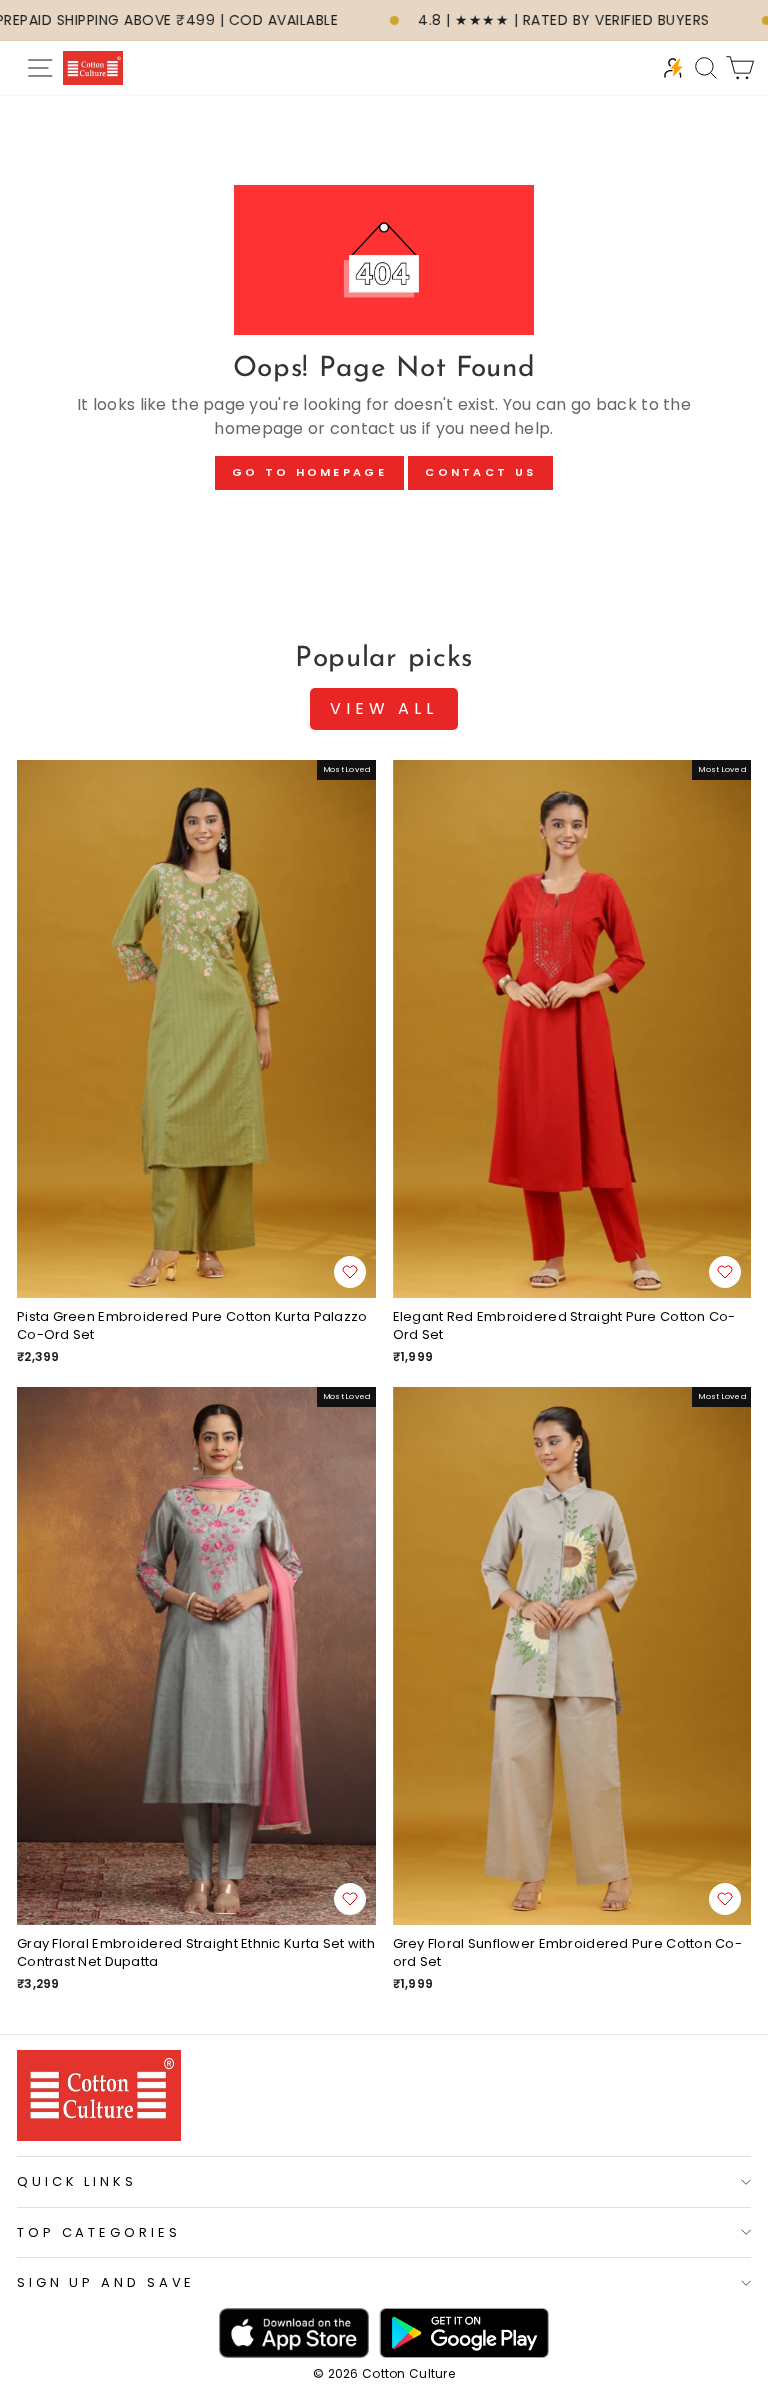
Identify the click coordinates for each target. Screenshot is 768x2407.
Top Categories (99, 2232)
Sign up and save (106, 2282)
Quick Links (77, 2181)
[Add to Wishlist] (350, 1272)
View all (383, 708)
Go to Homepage (309, 472)
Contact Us (480, 472)
